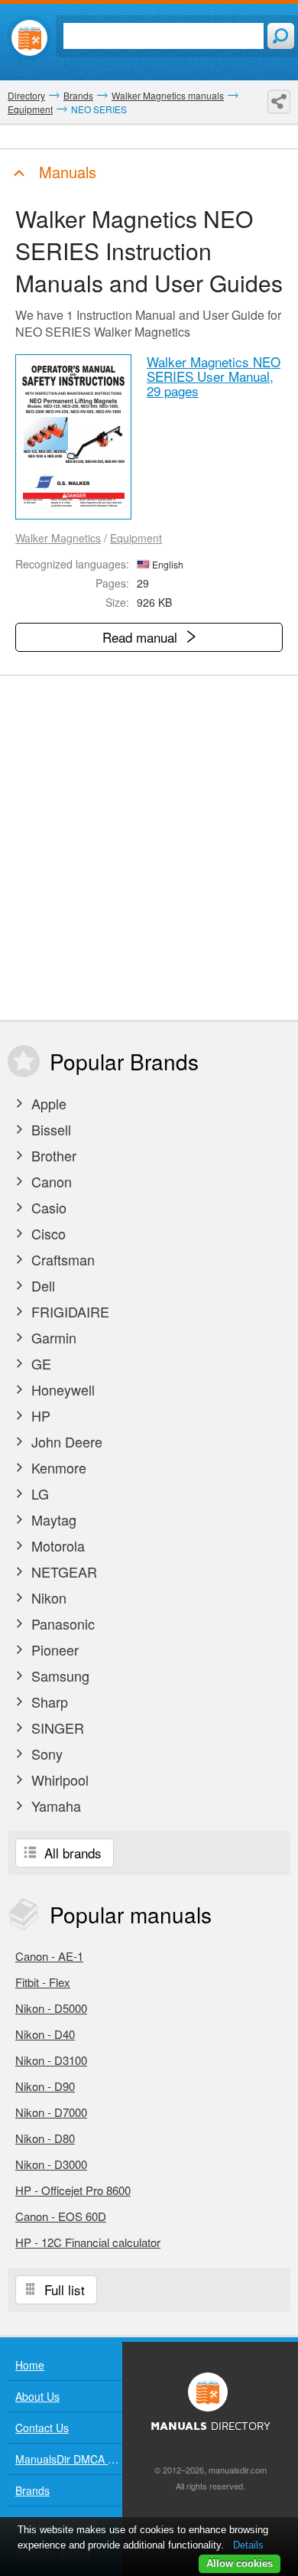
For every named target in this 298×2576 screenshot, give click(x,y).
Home (30, 2365)
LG (38, 1493)
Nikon (47, 1597)
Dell (41, 1285)
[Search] (281, 36)
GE (39, 1363)
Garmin (52, 1337)
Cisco (47, 1233)
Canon (50, 1181)
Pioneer (53, 1649)
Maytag (52, 1519)
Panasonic (61, 1623)
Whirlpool (58, 1780)
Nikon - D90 (45, 2086)
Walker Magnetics (58, 538)
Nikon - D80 (45, 2138)
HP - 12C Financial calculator (88, 2242)
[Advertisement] (149, 848)
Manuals (65, 172)
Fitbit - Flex (43, 1982)
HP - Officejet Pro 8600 (73, 2190)
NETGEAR (62, 1571)
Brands (32, 2490)
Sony (45, 1754)
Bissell (49, 1129)
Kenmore (57, 1467)
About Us (37, 2396)
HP (39, 1415)
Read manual (142, 637)
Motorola (56, 1545)
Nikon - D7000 (51, 2112)
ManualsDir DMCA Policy (69, 2459)
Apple (47, 1103)
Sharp (48, 1702)
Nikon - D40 (45, 2034)
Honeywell (61, 1389)
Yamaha (54, 1806)
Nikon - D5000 (51, 2008)
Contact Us (42, 2428)
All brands (71, 1853)
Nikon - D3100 (51, 2060)
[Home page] (29, 38)
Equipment (136, 538)
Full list (63, 2289)
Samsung (58, 1676)
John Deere (65, 1441)
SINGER (56, 1728)
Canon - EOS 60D (61, 2216)
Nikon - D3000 (51, 2164)
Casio (47, 1207)
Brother (52, 1155)
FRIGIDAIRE (68, 1311)
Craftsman (61, 1259)
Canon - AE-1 (49, 1956)
